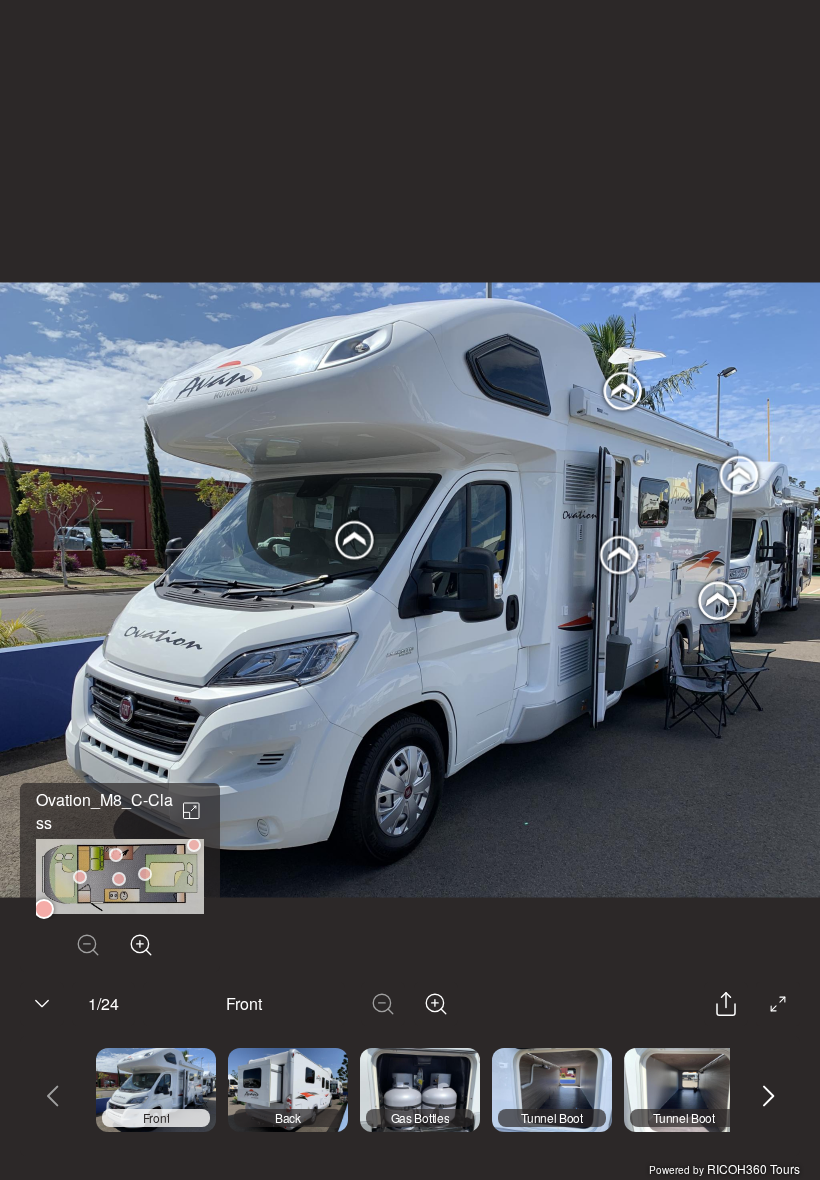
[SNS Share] (726, 1004)
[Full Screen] (778, 1004)
